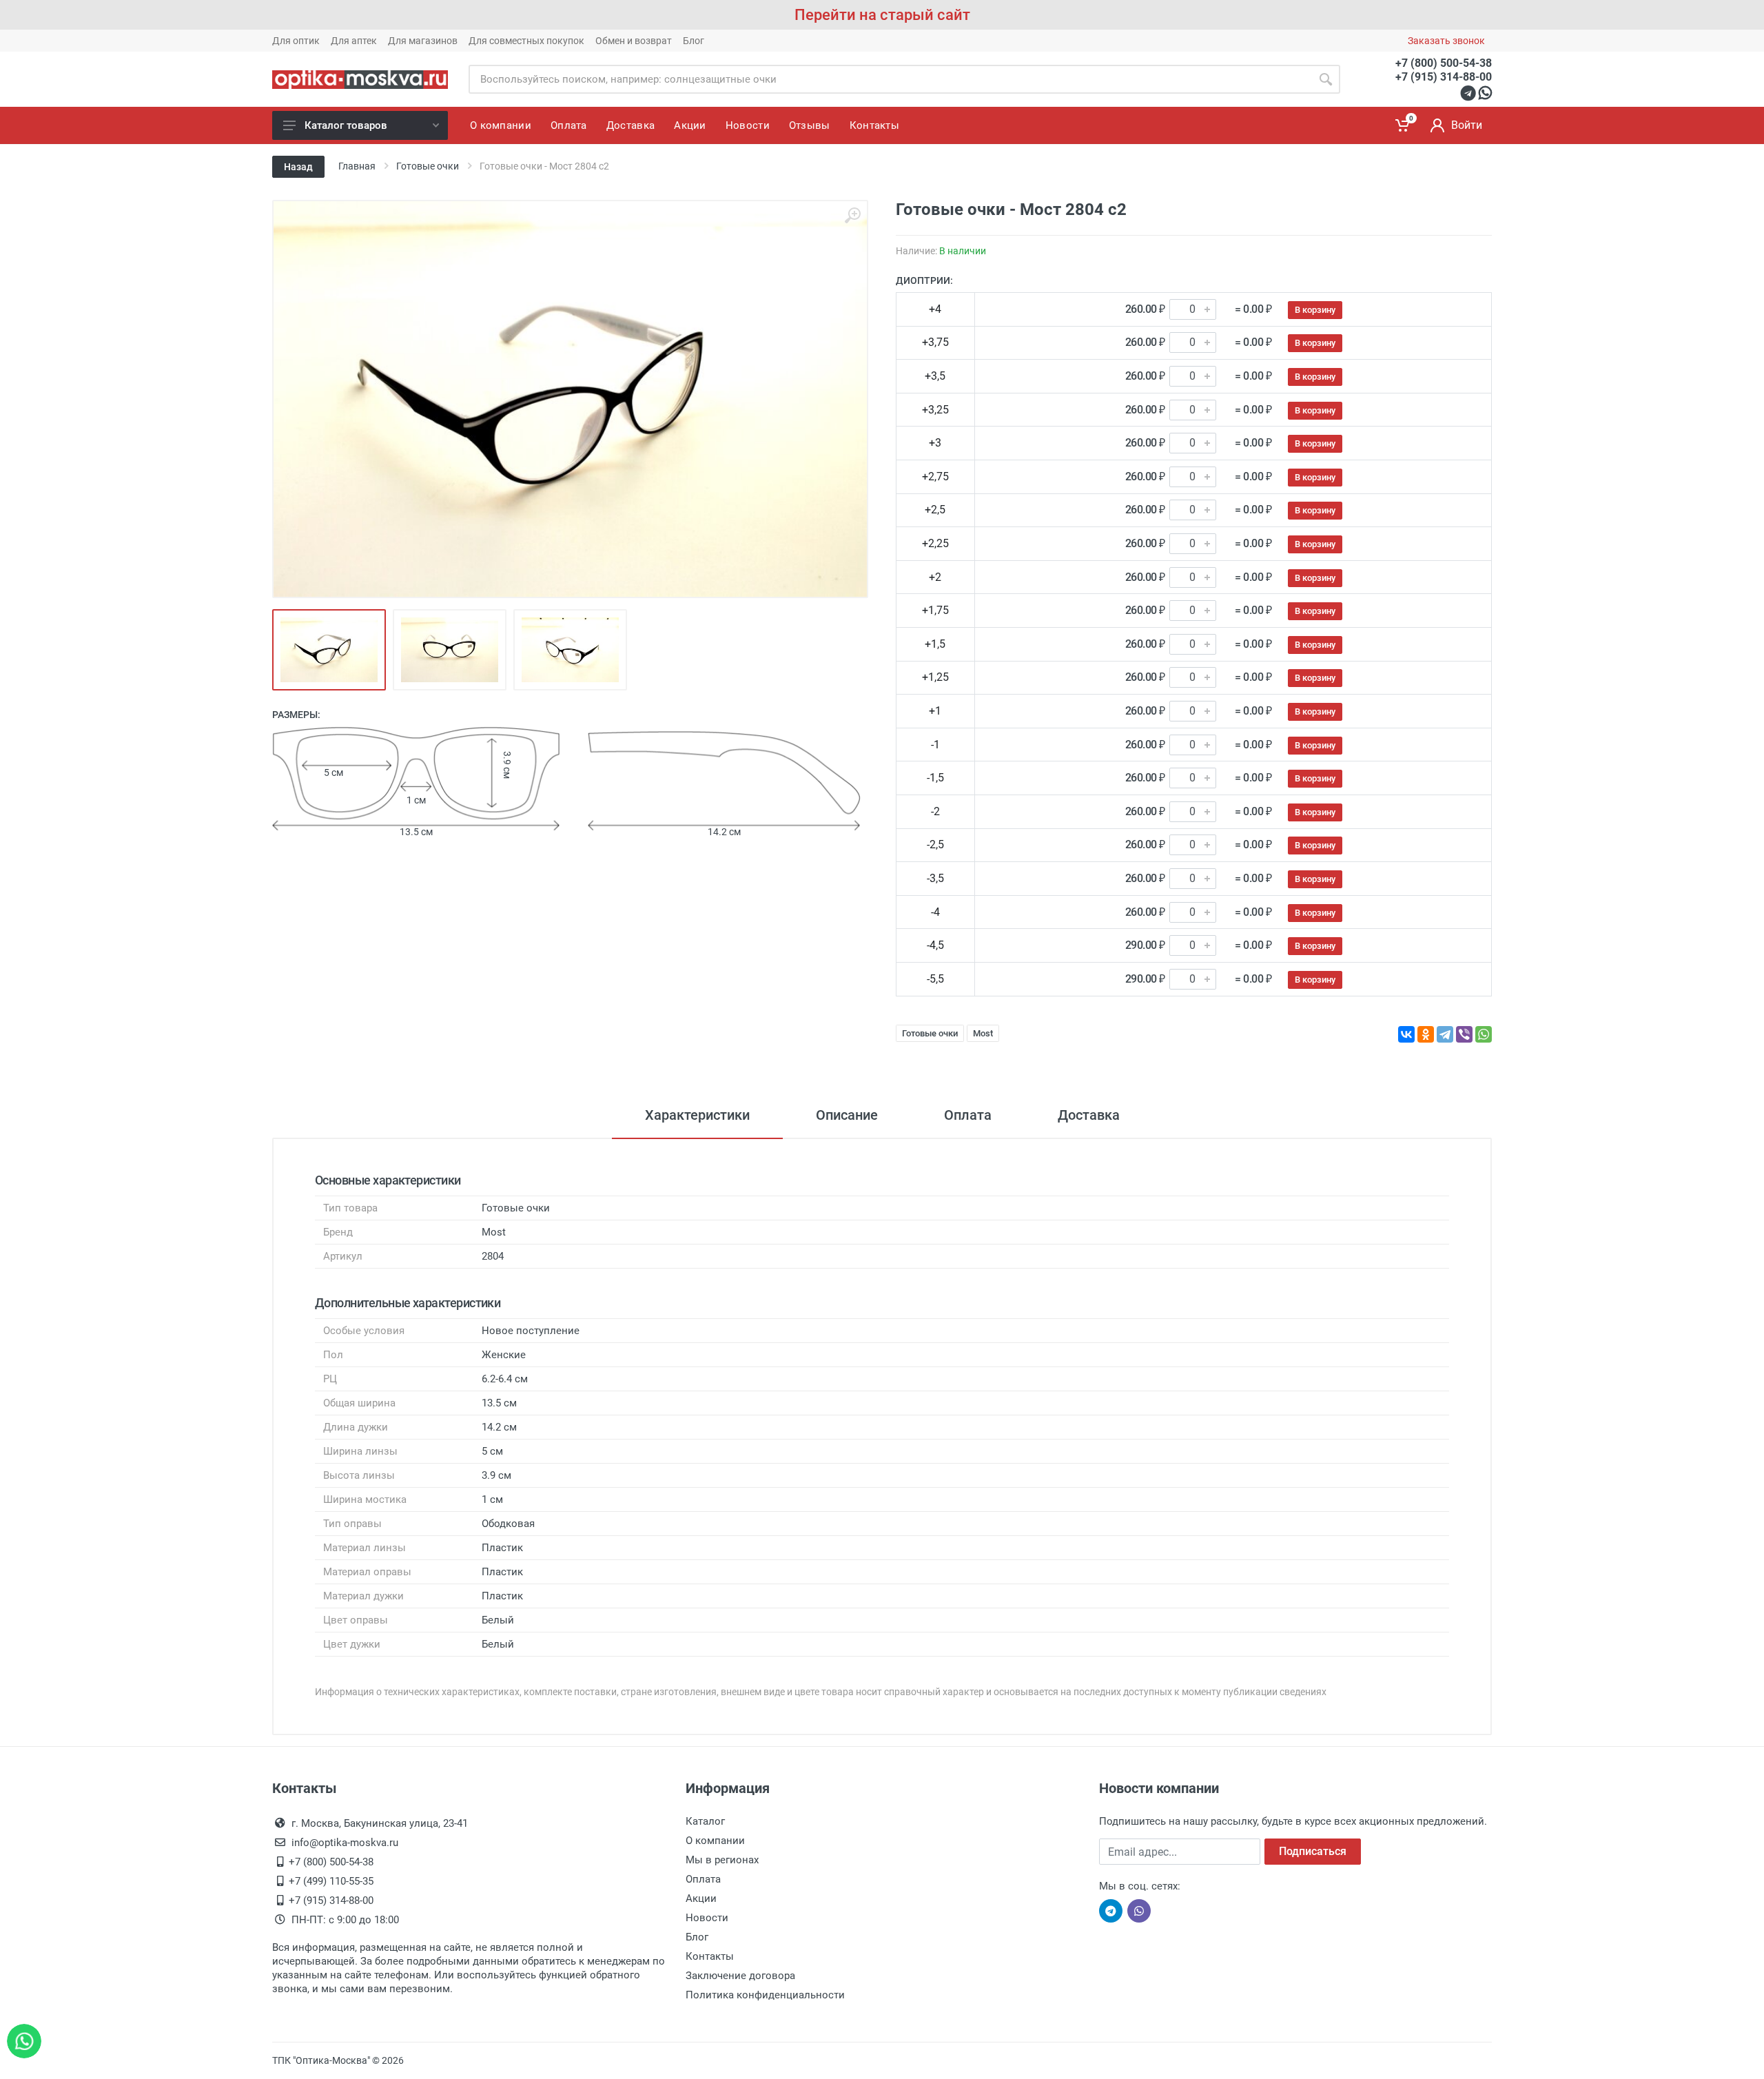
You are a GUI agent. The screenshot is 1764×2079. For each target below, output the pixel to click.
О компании (715, 1841)
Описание (847, 1115)
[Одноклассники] (1426, 1034)
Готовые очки (930, 1033)
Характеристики (697, 1115)
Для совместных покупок (526, 41)
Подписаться (1313, 1851)
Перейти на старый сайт (882, 15)
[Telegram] (1445, 1034)
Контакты (710, 1956)
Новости (707, 1918)
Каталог (705, 1821)
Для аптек (354, 41)
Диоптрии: (924, 280)
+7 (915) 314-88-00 (1444, 77)
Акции (701, 1898)
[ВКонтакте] (1406, 1034)
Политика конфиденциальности (765, 1995)
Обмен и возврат (634, 41)
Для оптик (296, 41)
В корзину (1315, 310)
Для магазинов (423, 41)
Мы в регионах (722, 1860)
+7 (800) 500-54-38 (1444, 63)
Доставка (1089, 1115)
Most (983, 1033)
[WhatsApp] (1484, 1034)
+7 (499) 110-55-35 (331, 1881)
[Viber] (1464, 1034)
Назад (298, 167)
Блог (694, 41)
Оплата (968, 1115)
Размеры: (296, 715)
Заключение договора (740, 1976)
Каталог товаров (346, 125)
